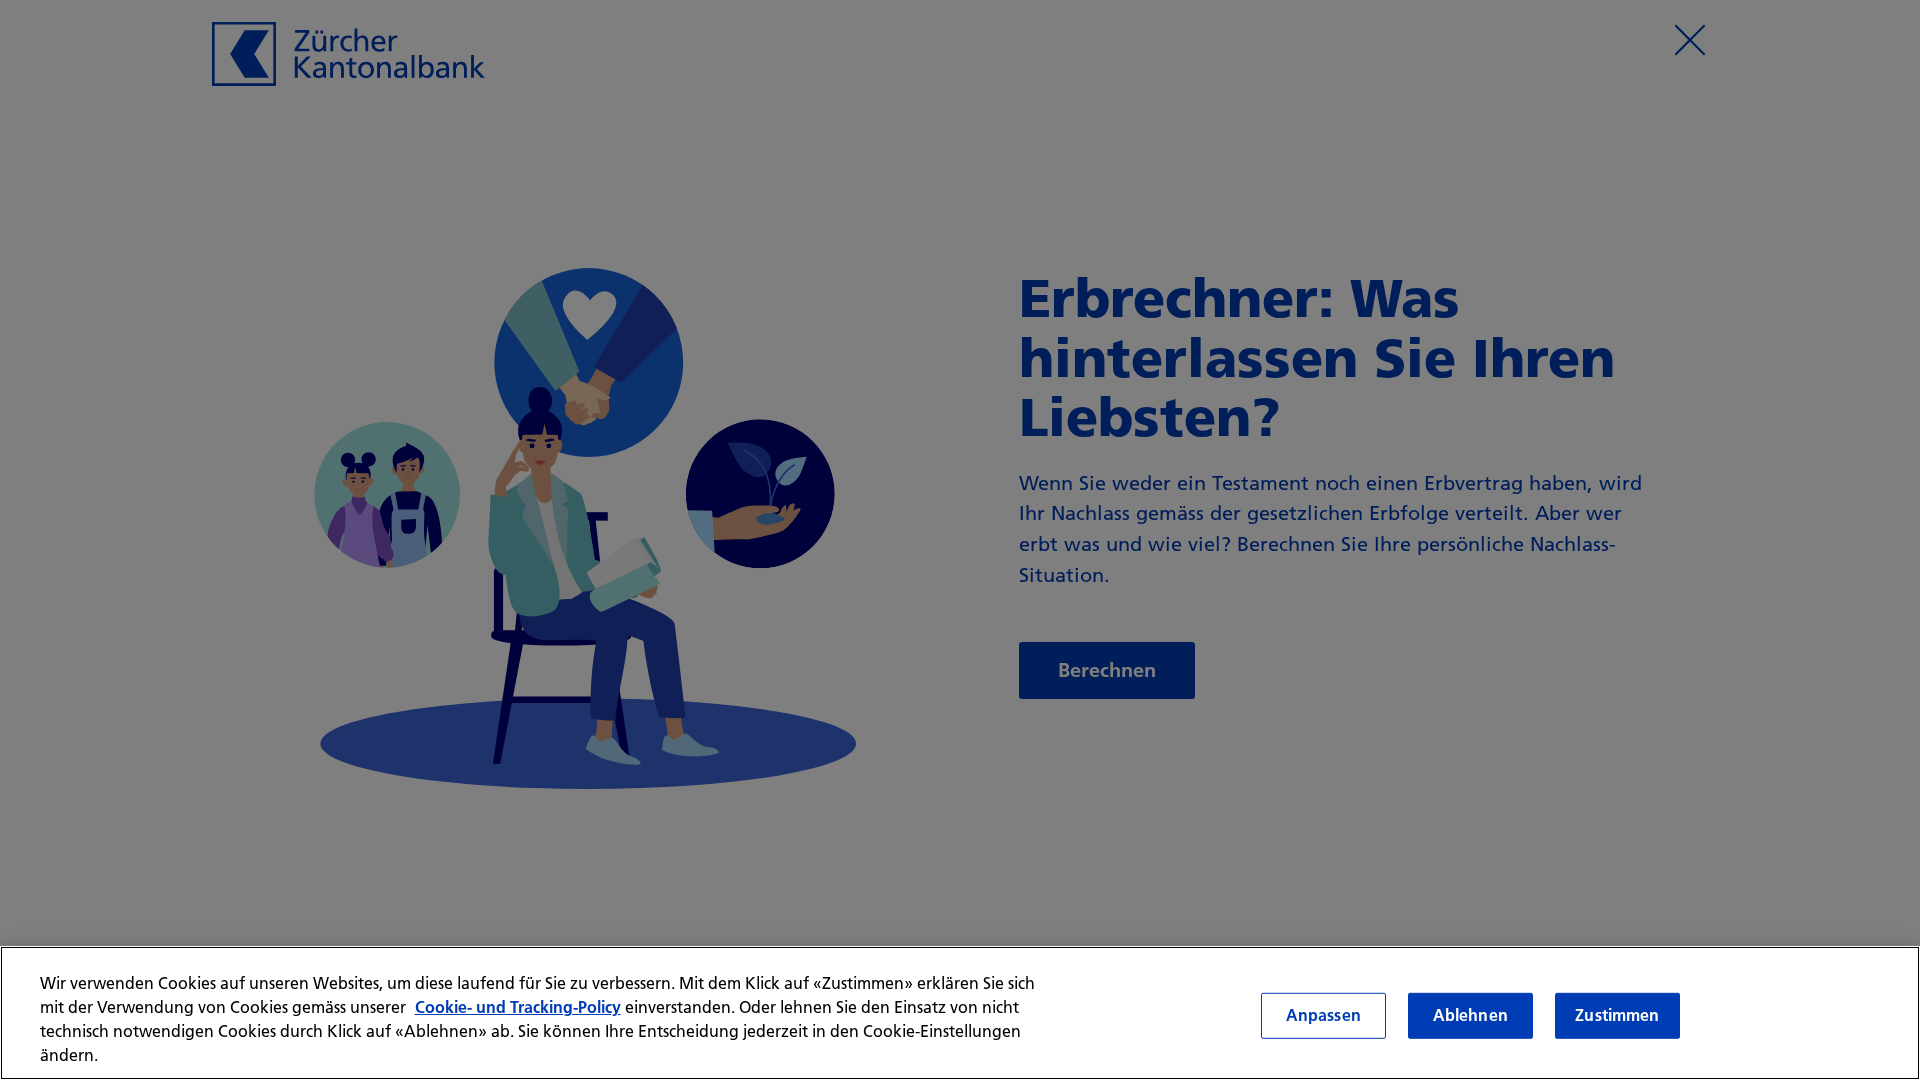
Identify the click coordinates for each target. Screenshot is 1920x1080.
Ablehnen (1470, 1015)
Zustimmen (1617, 1015)
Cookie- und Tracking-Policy (518, 1007)
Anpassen (1323, 1015)
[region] (960, 1013)
